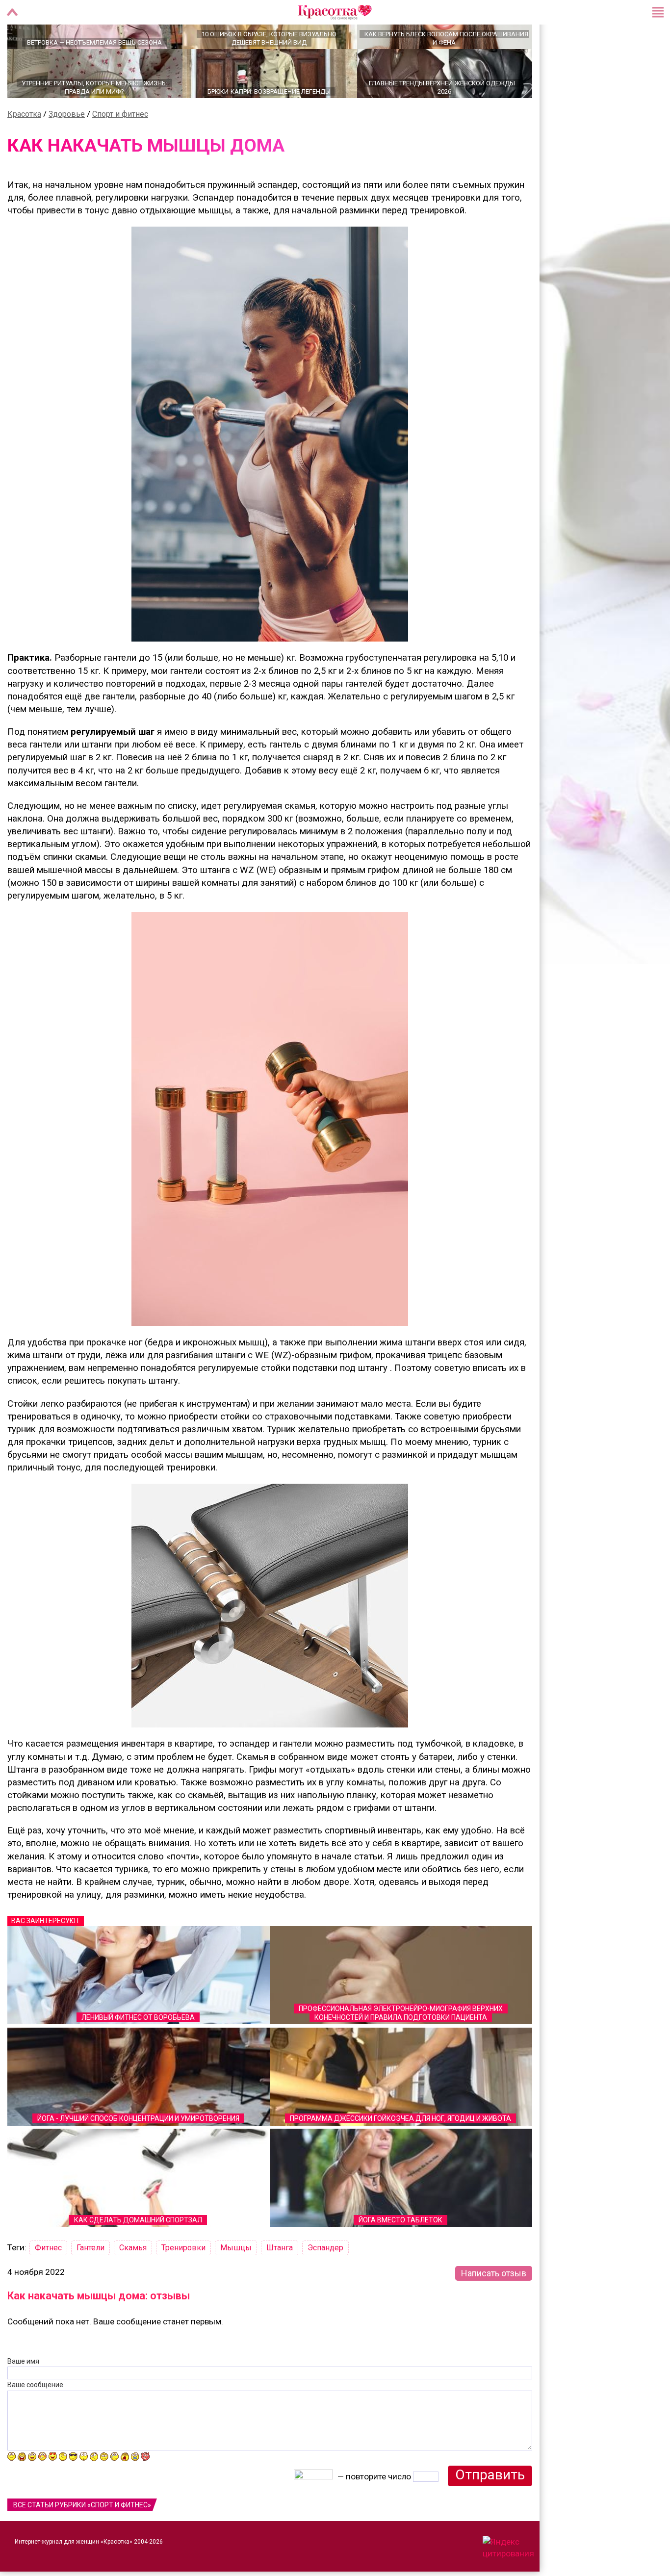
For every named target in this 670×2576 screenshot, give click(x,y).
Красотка (24, 148)
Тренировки (183, 2282)
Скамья (133, 2282)
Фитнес (48, 2282)
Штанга (280, 2282)
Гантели (90, 2282)
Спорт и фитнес (120, 148)
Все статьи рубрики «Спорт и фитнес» (82, 2539)
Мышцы (236, 2282)
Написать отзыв (494, 2307)
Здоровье (67, 148)
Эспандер (325, 2282)
